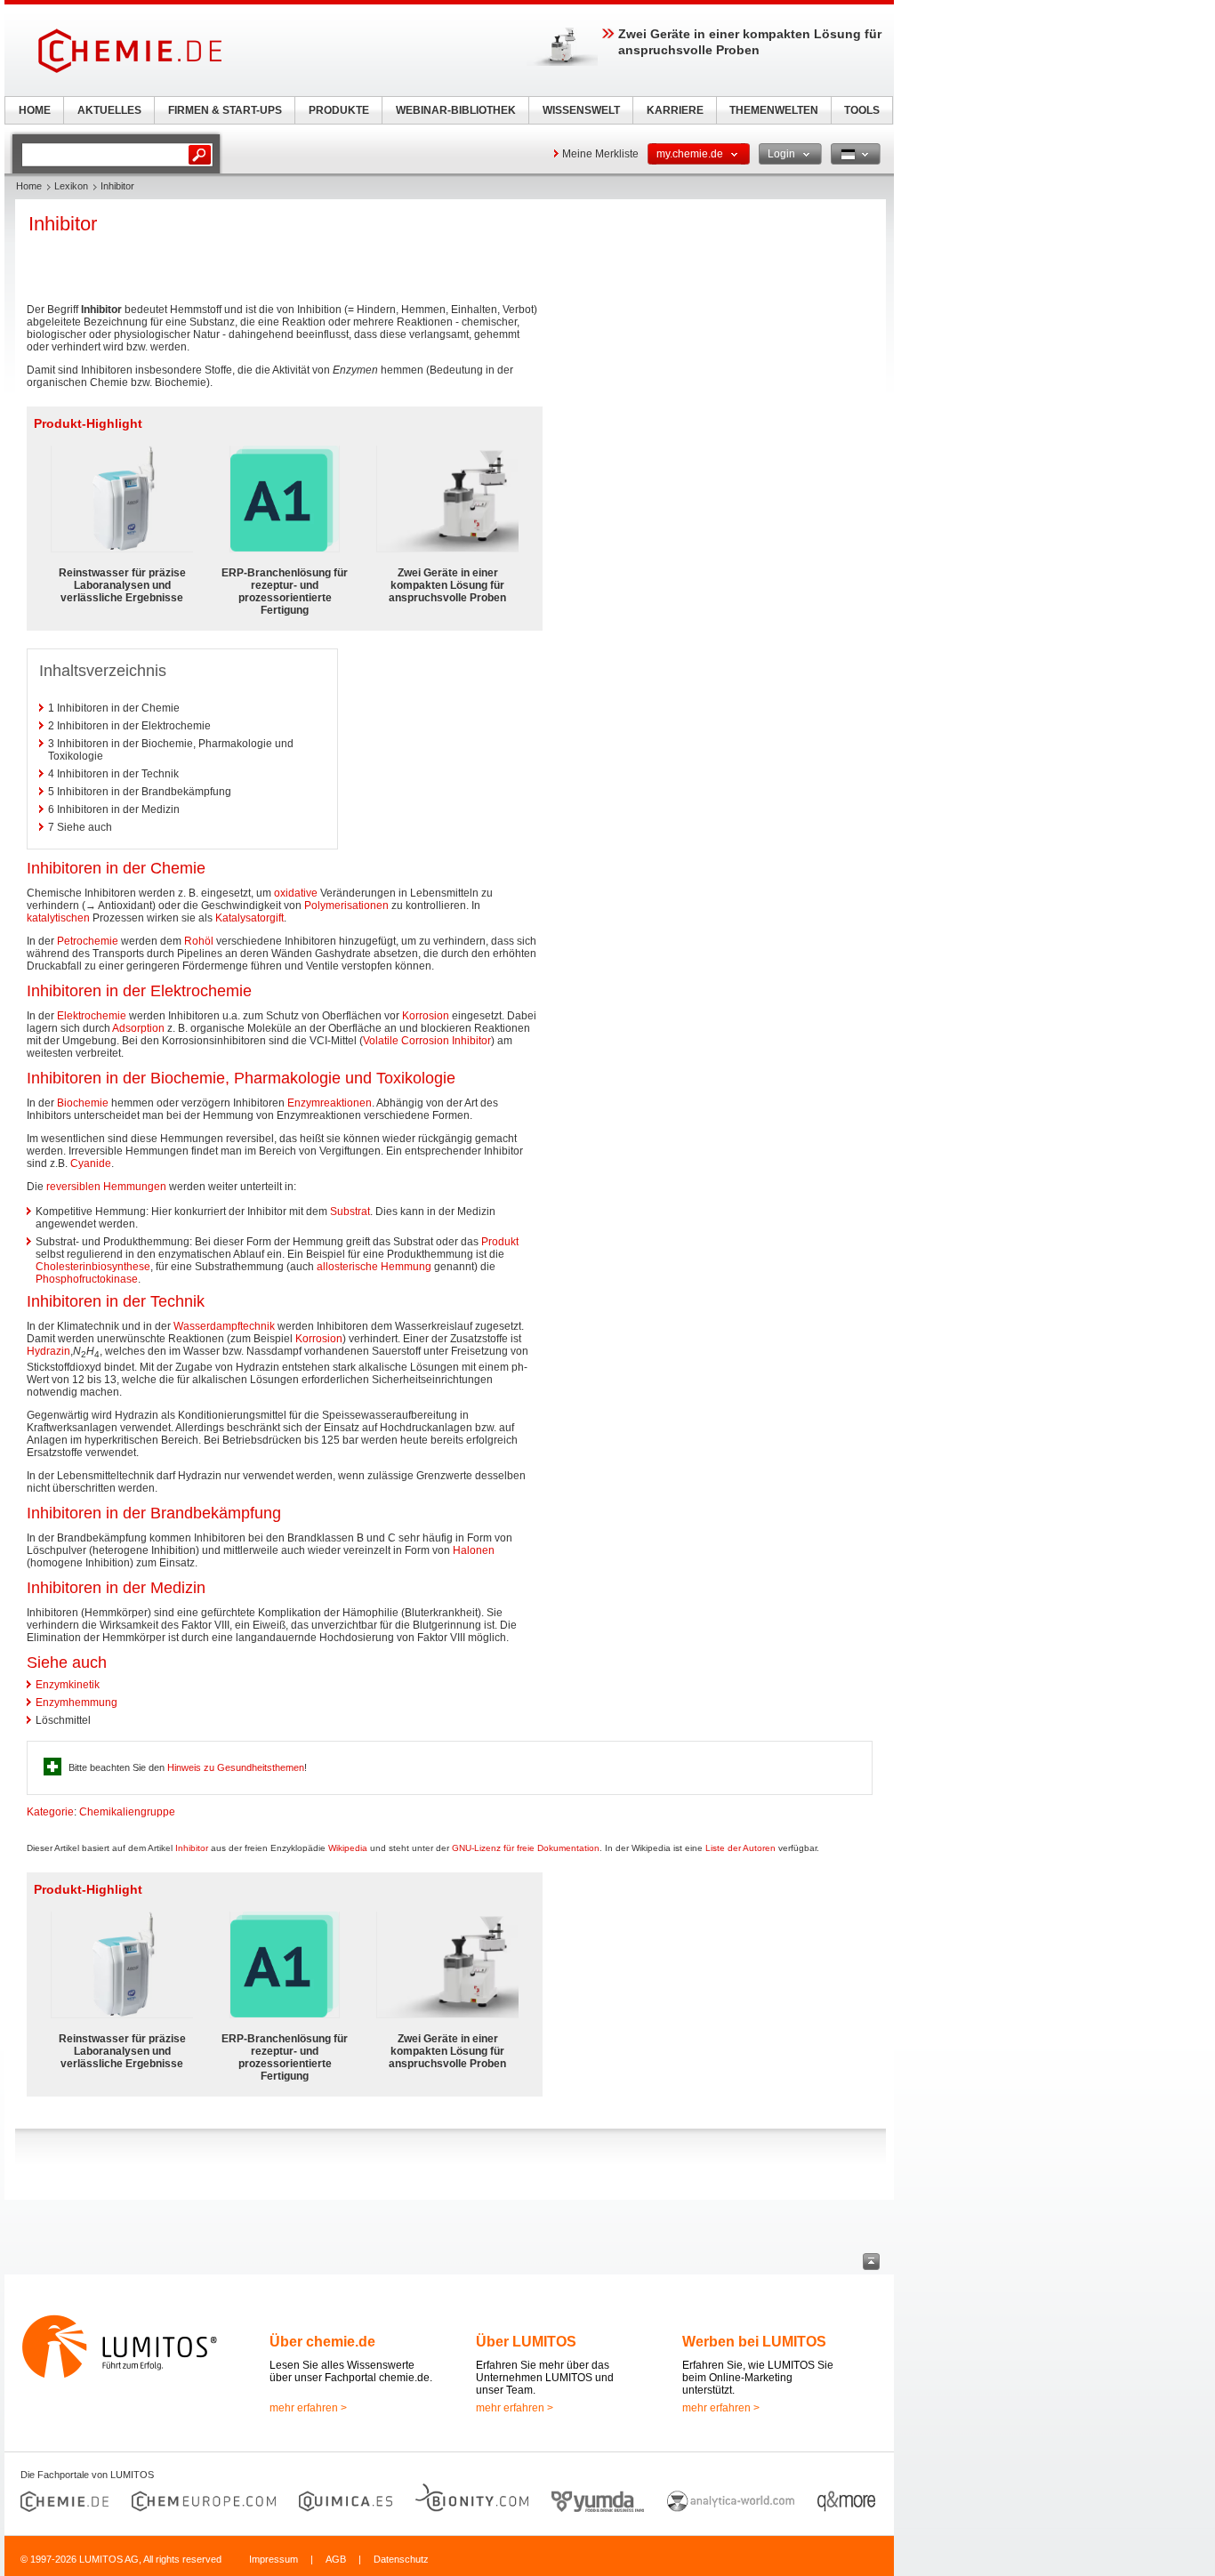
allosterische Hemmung (374, 1267)
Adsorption (138, 1028)
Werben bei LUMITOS (754, 2342)
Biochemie (83, 1103)
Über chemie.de (322, 2342)
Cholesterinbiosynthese (93, 1267)
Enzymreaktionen (330, 1103)
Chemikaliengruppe (127, 1812)
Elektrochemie (92, 1016)
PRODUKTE (339, 110)
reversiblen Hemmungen (106, 1187)
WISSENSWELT (581, 110)
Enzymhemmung (76, 1703)
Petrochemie (88, 941)
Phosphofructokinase (87, 1279)
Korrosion (426, 1016)
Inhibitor (192, 1848)
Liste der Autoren (740, 1848)
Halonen (474, 1550)
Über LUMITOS (526, 2342)
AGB (336, 2559)
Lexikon (71, 186)
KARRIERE (675, 110)
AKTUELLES (109, 110)
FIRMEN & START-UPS (225, 110)
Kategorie (50, 1812)
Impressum (274, 2559)
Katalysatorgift (249, 918)
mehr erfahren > (308, 2408)
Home (29, 186)
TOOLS (862, 110)
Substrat (350, 1212)
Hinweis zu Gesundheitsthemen (236, 1767)
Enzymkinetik (68, 1685)
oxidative (296, 893)
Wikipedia (348, 1848)
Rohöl (199, 941)
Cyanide (91, 1163)
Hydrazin (48, 1351)
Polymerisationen (346, 906)
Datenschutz (401, 2559)
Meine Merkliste (600, 154)
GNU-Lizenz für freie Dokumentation (526, 1848)
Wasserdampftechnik (224, 1326)
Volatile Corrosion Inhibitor (427, 1041)
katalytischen (58, 918)
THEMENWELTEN (774, 110)
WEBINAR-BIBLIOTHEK (456, 110)
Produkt (500, 1242)
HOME (35, 110)
